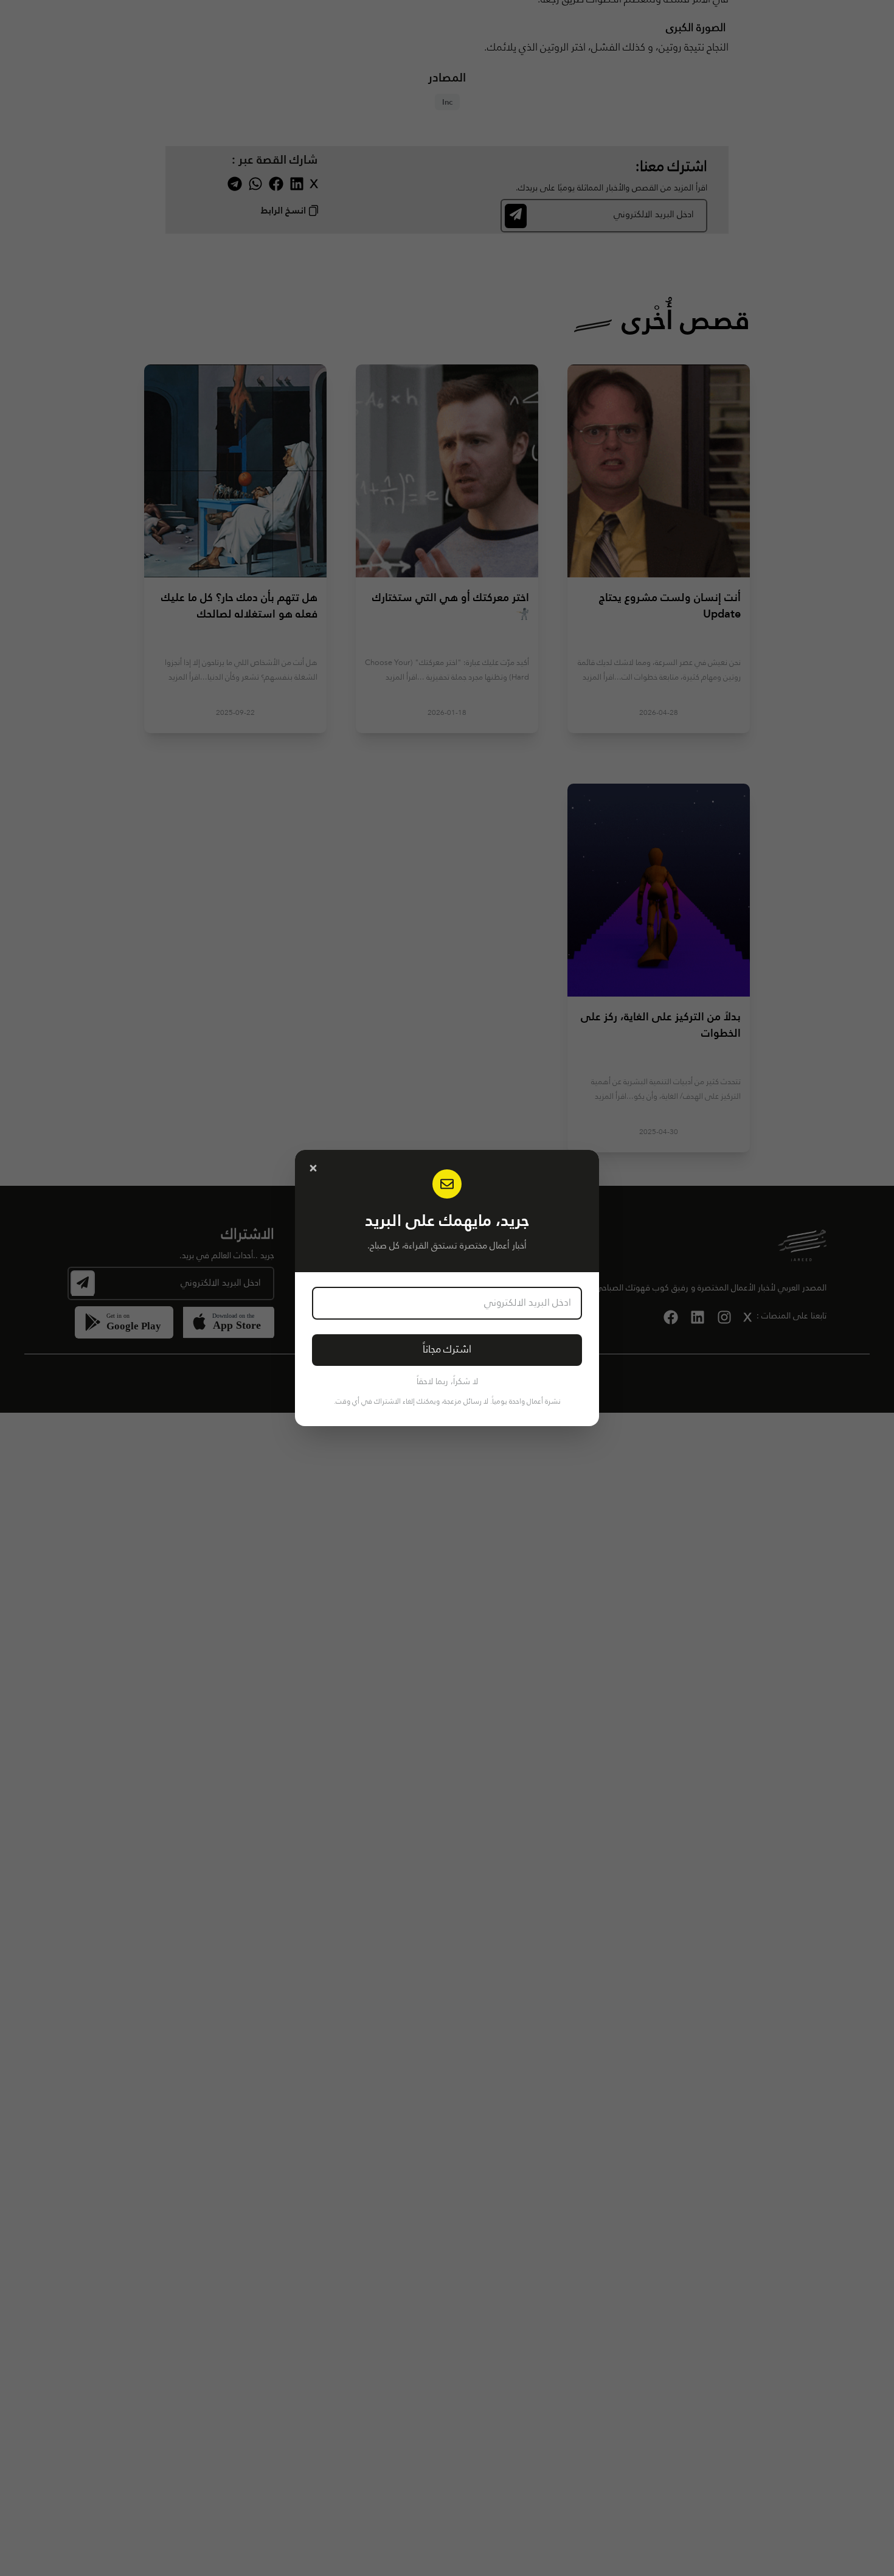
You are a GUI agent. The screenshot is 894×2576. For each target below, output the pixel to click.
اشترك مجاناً (447, 1350)
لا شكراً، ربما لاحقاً (447, 1382)
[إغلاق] (313, 1168)
